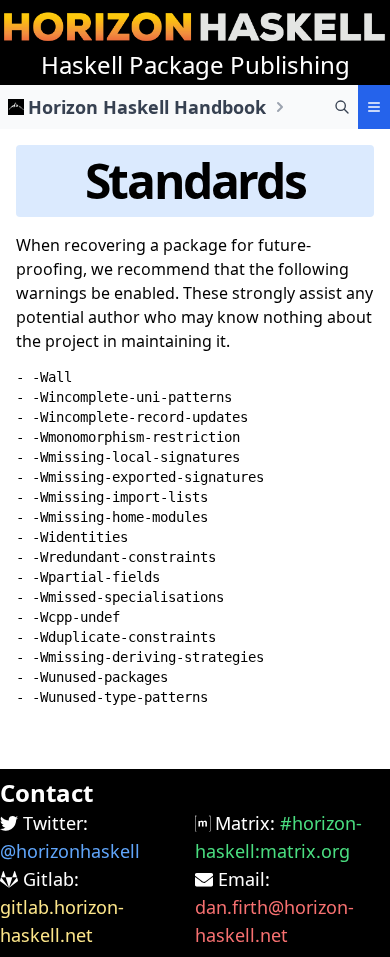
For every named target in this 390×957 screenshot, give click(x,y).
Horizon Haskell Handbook (147, 107)
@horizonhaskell (70, 851)
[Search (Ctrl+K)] (342, 107)
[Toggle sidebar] (374, 107)
